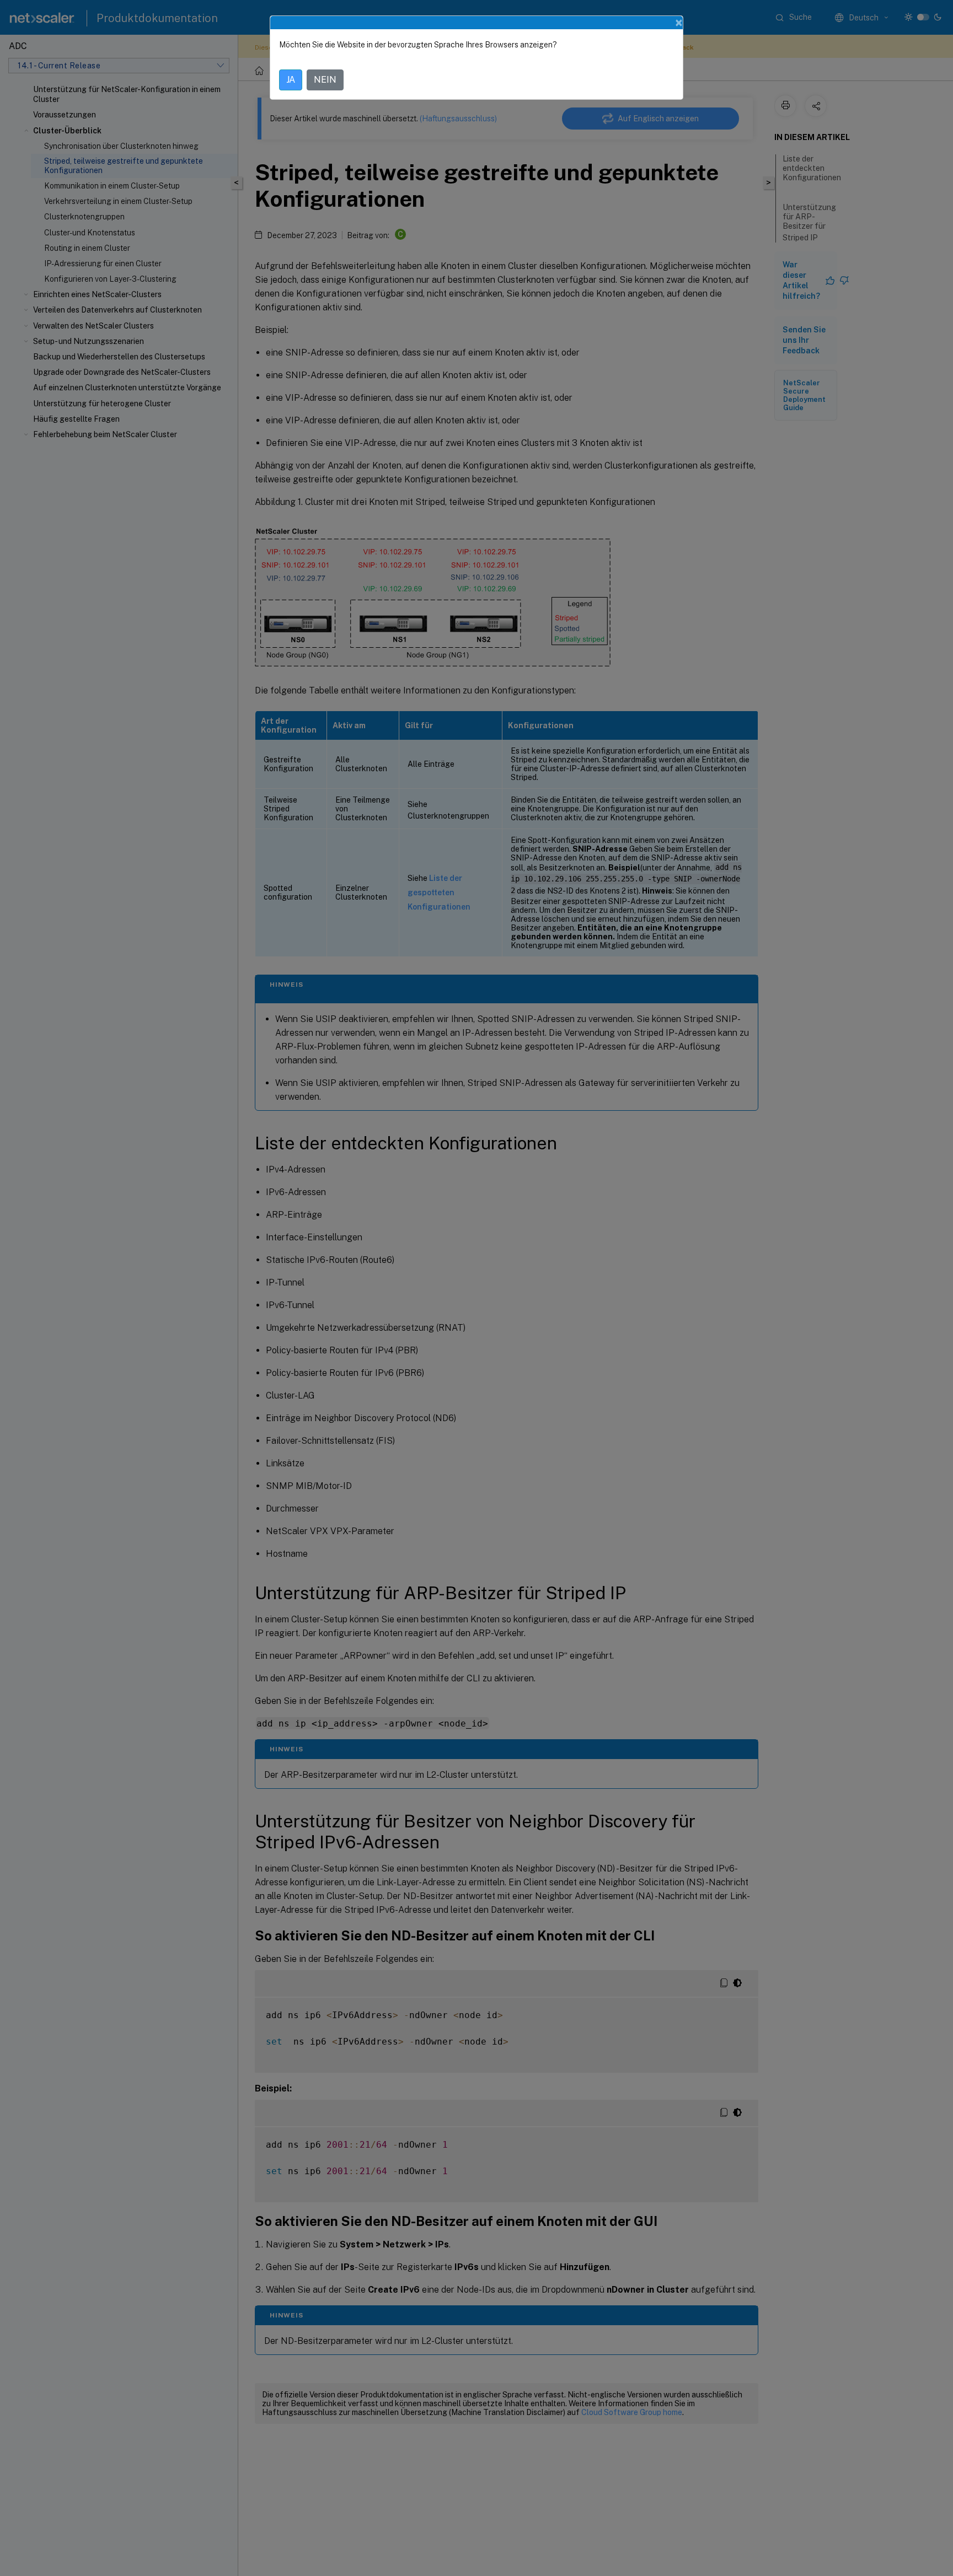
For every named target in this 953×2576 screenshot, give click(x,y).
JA (291, 80)
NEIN (325, 80)
